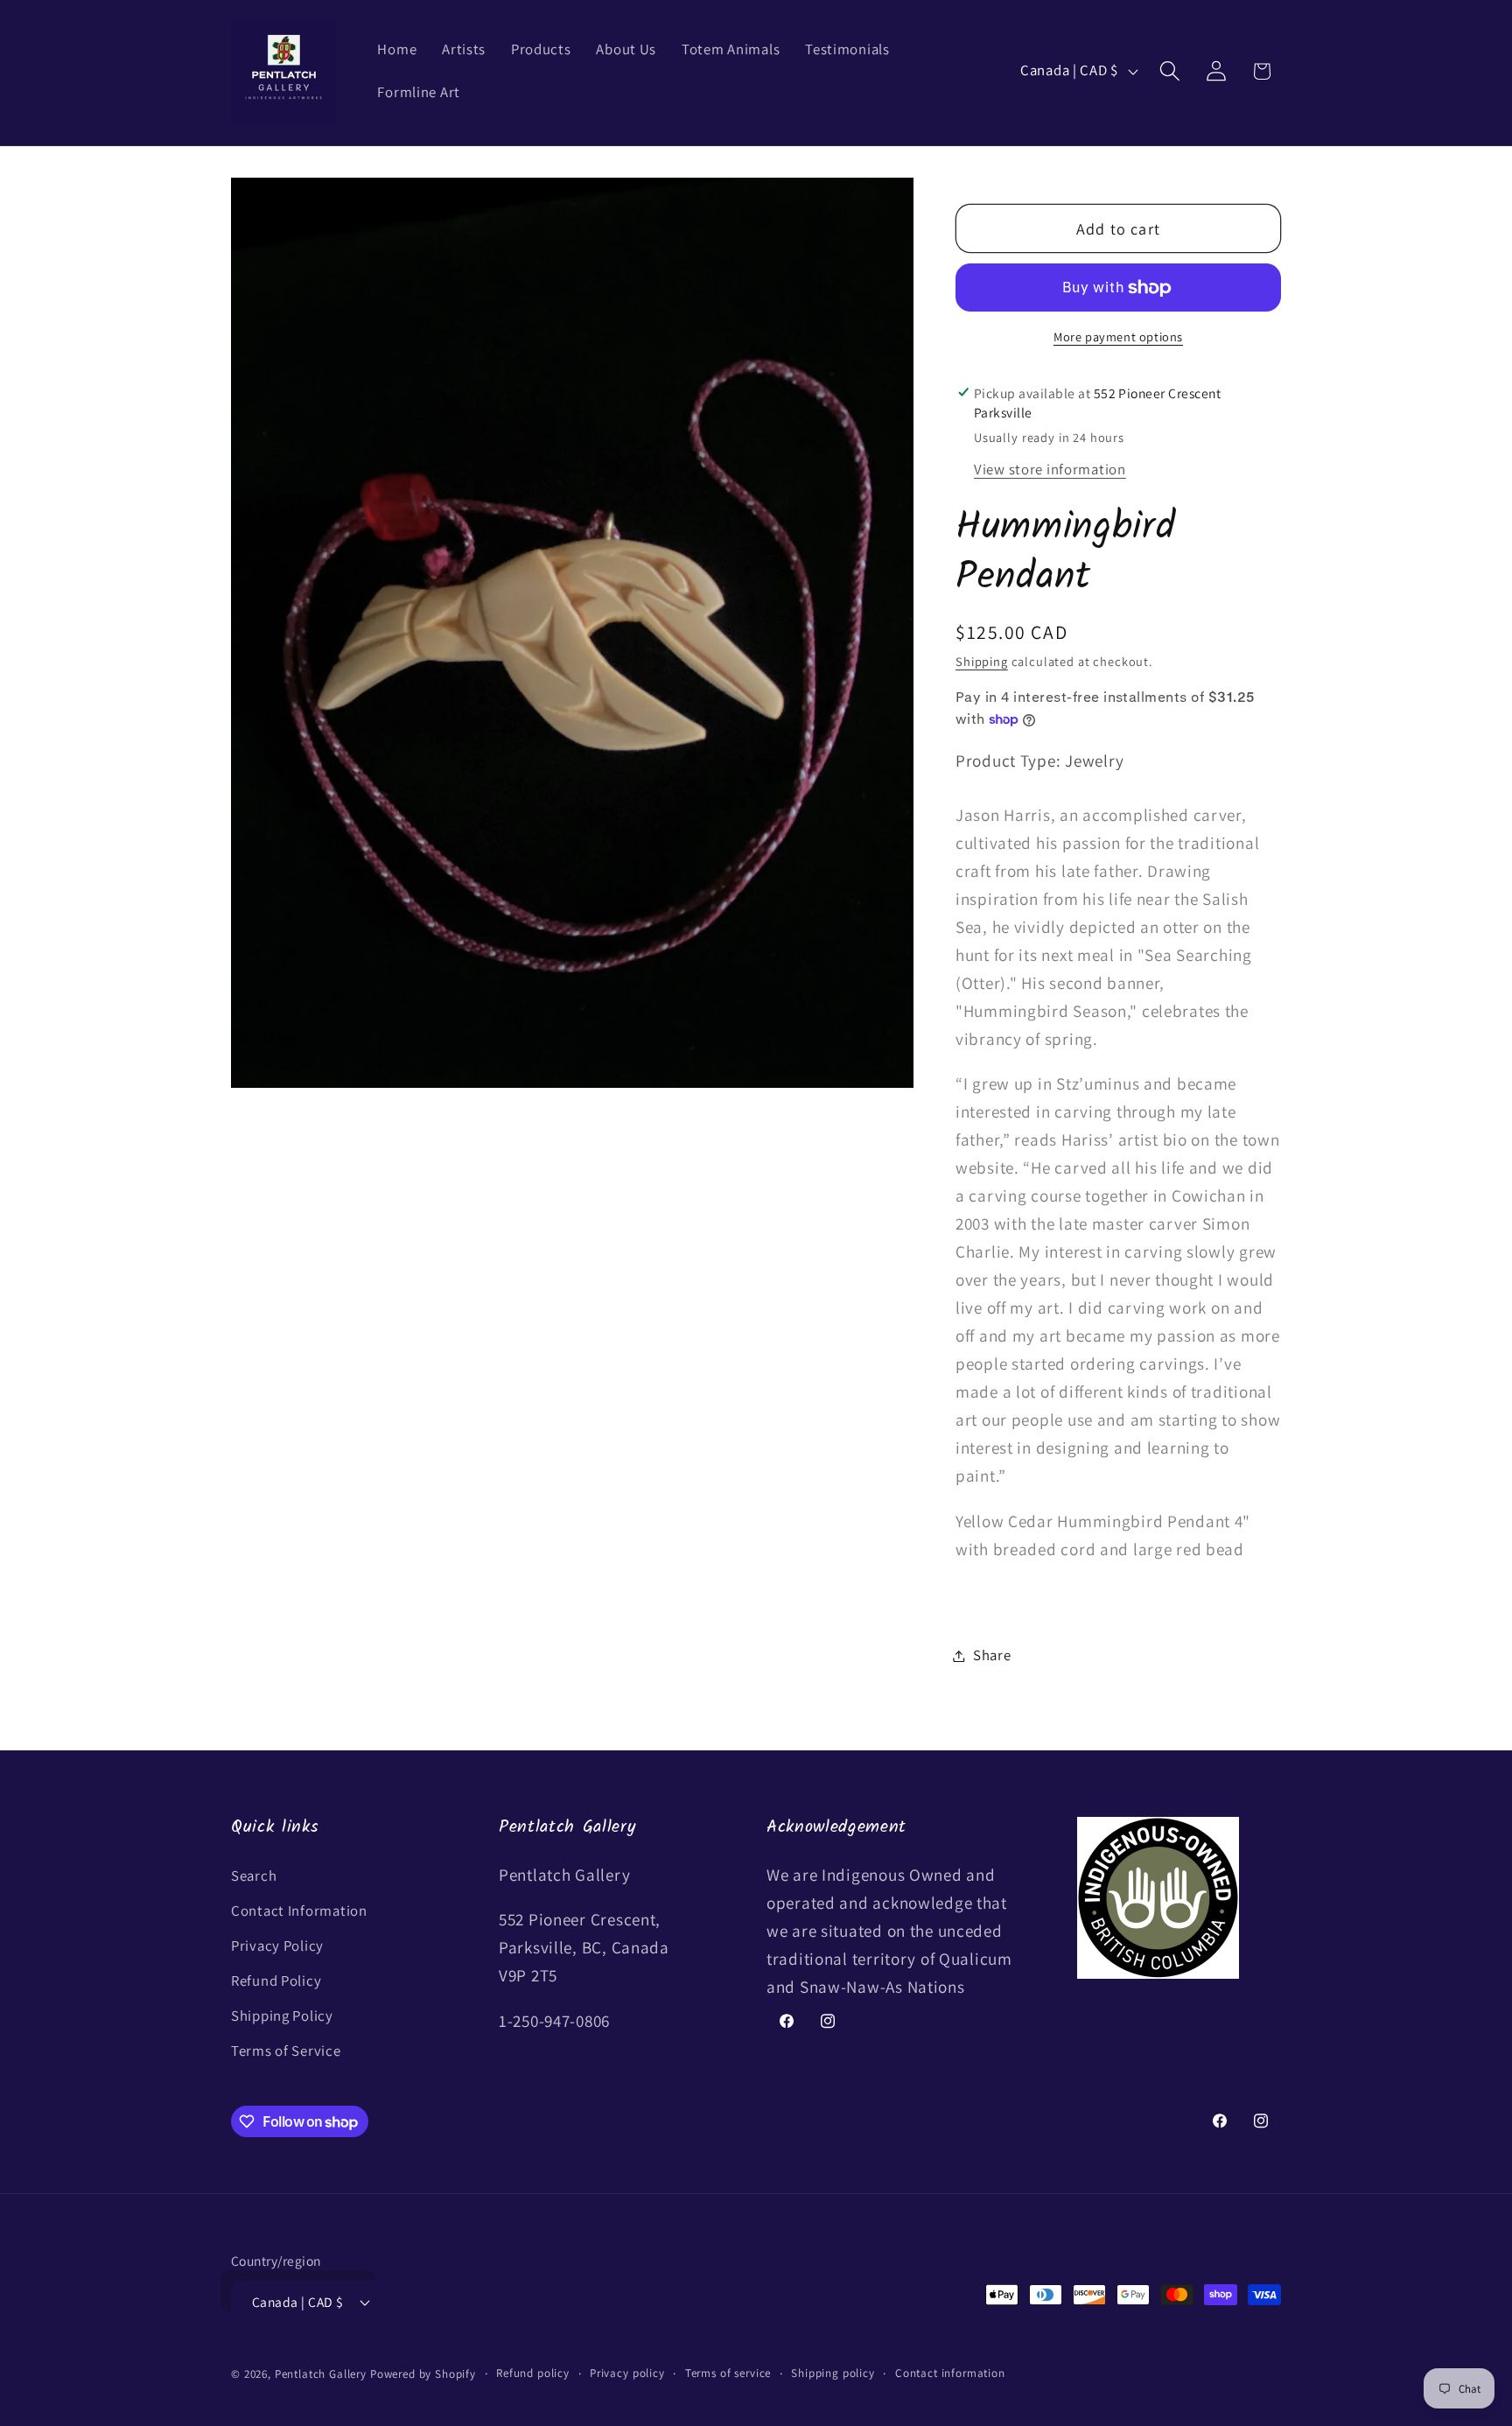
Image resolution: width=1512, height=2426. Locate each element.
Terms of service (728, 2373)
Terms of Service (286, 2051)
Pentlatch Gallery (321, 2374)
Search (254, 1876)
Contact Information (299, 1911)
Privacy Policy (277, 1946)
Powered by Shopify (423, 2374)
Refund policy (533, 2373)
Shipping (982, 661)
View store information (1050, 469)
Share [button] (992, 1655)
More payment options (1118, 337)
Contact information (950, 2373)
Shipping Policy (282, 2016)
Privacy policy (627, 2373)
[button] (1169, 71)
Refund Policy (276, 1981)
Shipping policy (833, 2373)
